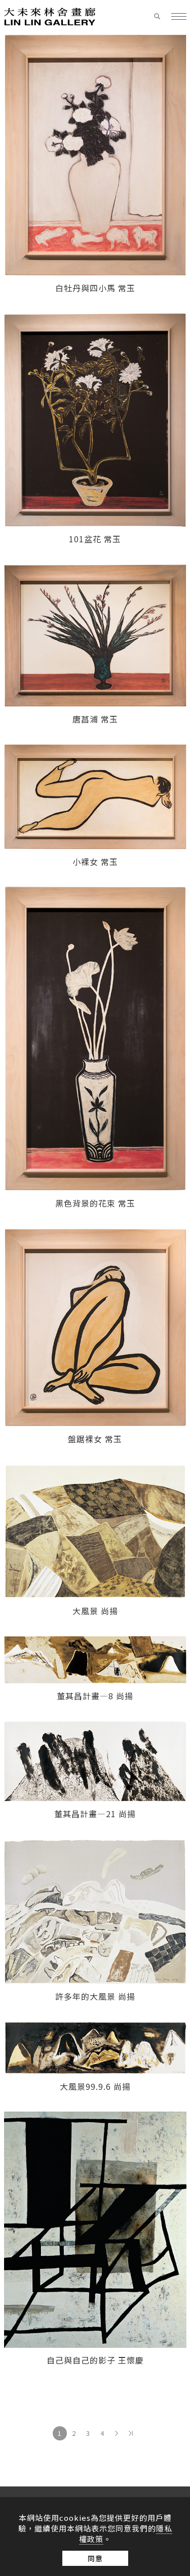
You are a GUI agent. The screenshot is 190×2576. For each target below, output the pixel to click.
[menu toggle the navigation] (179, 17)
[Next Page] (117, 2433)
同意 (95, 2558)
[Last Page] (131, 2433)
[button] (162, 17)
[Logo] (50, 16)
